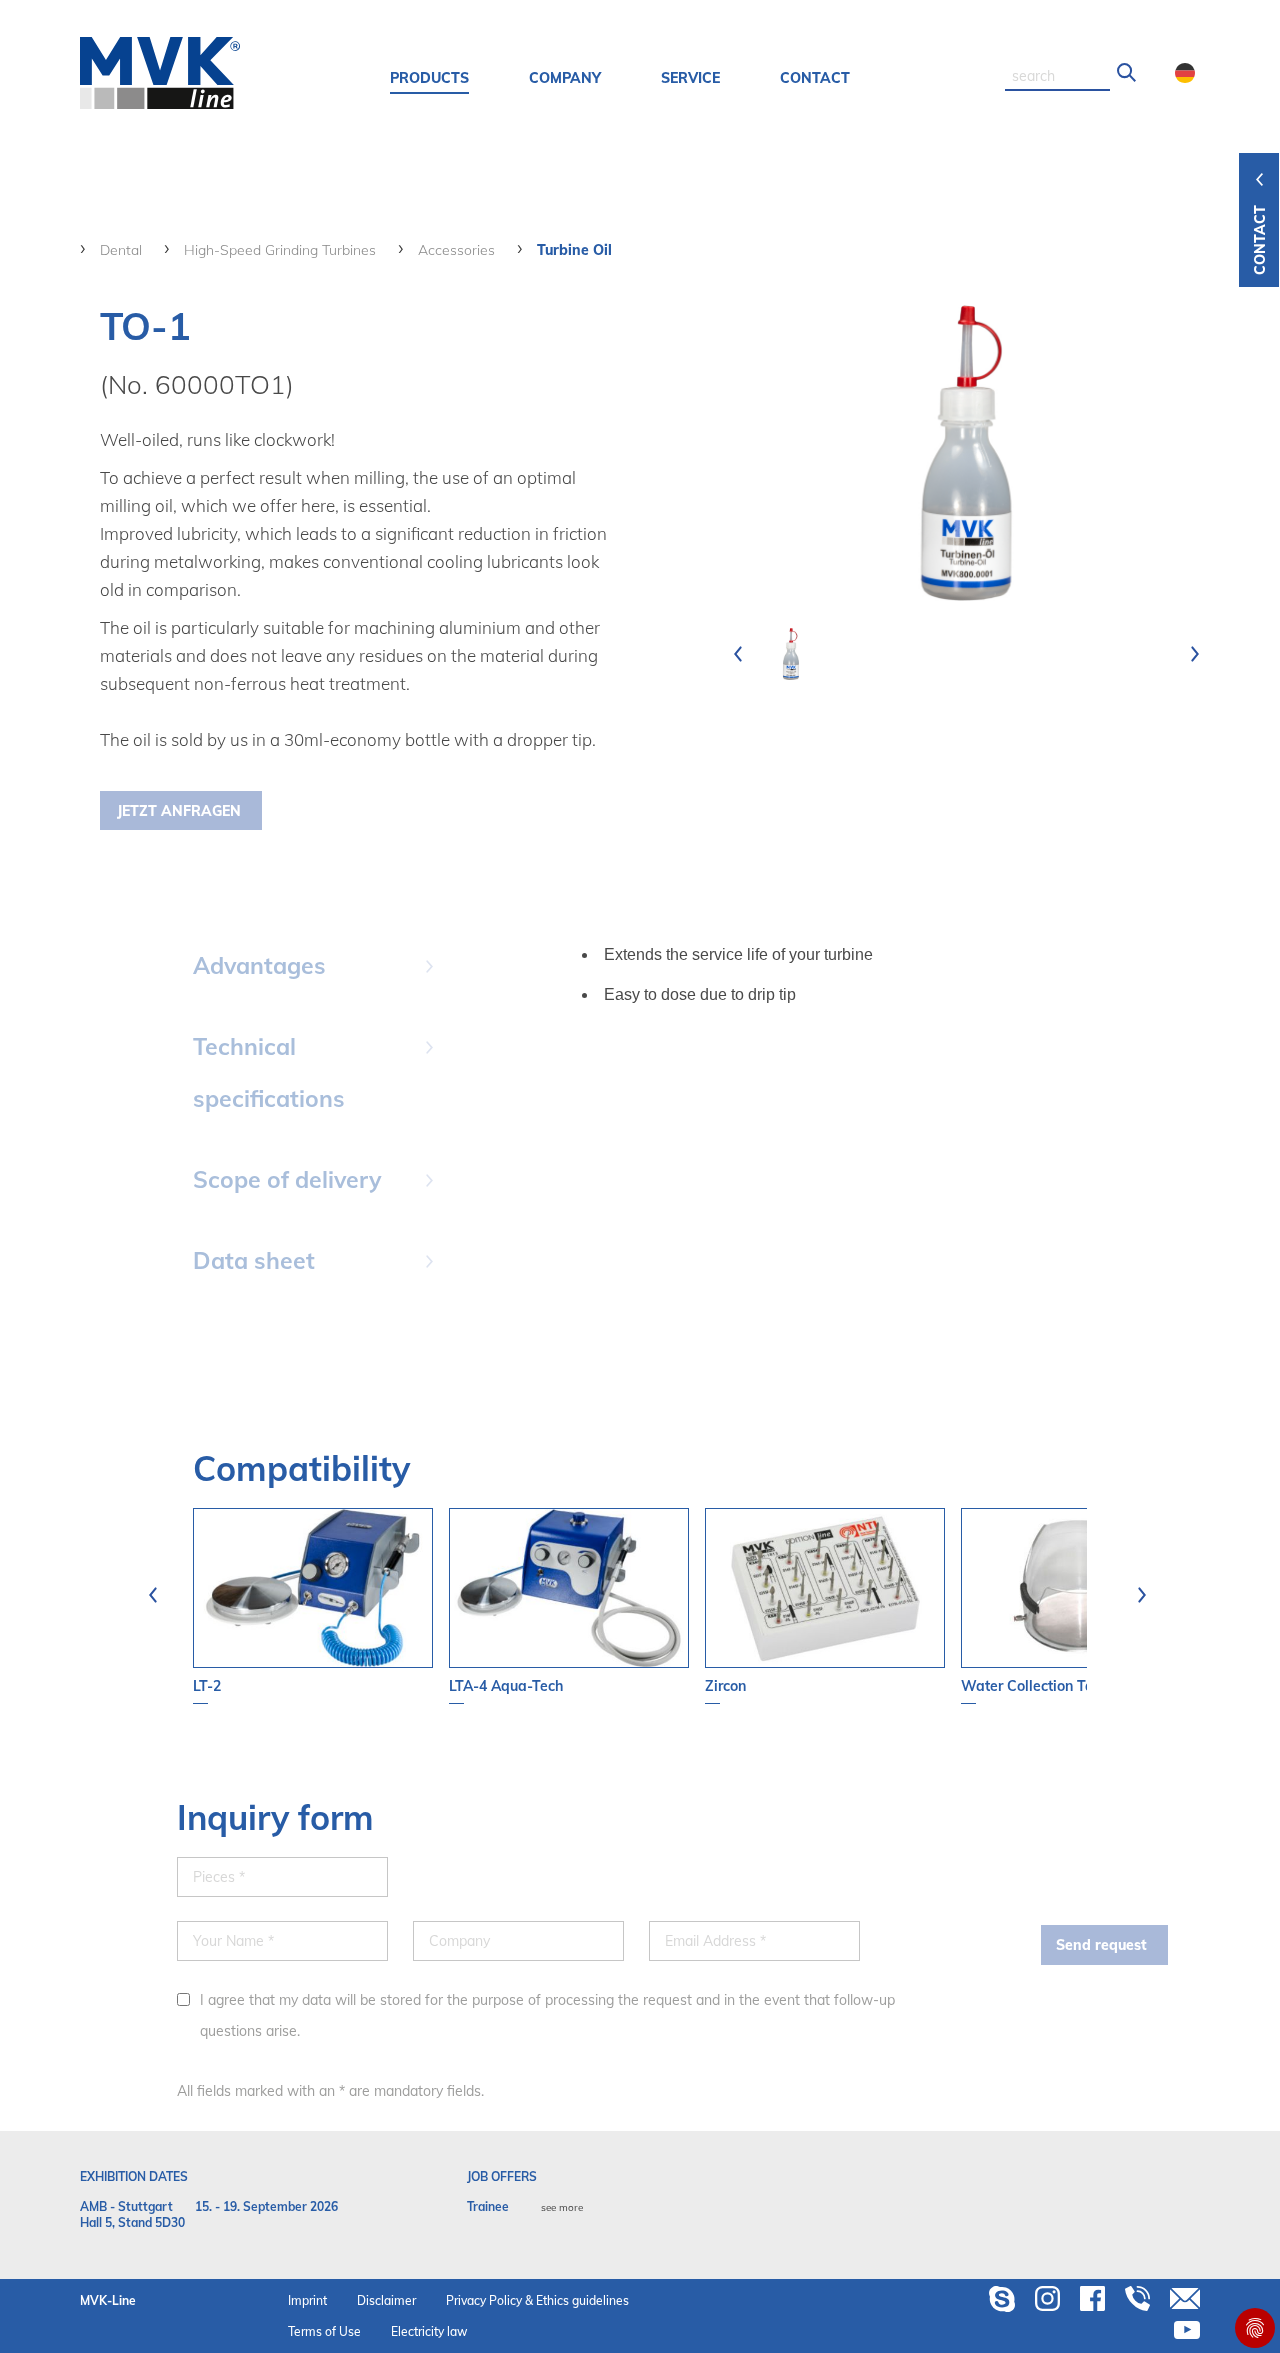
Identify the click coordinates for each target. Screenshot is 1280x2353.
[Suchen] (1127, 73)
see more (562, 2207)
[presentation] (738, 654)
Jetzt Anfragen (179, 811)
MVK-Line (108, 2300)
